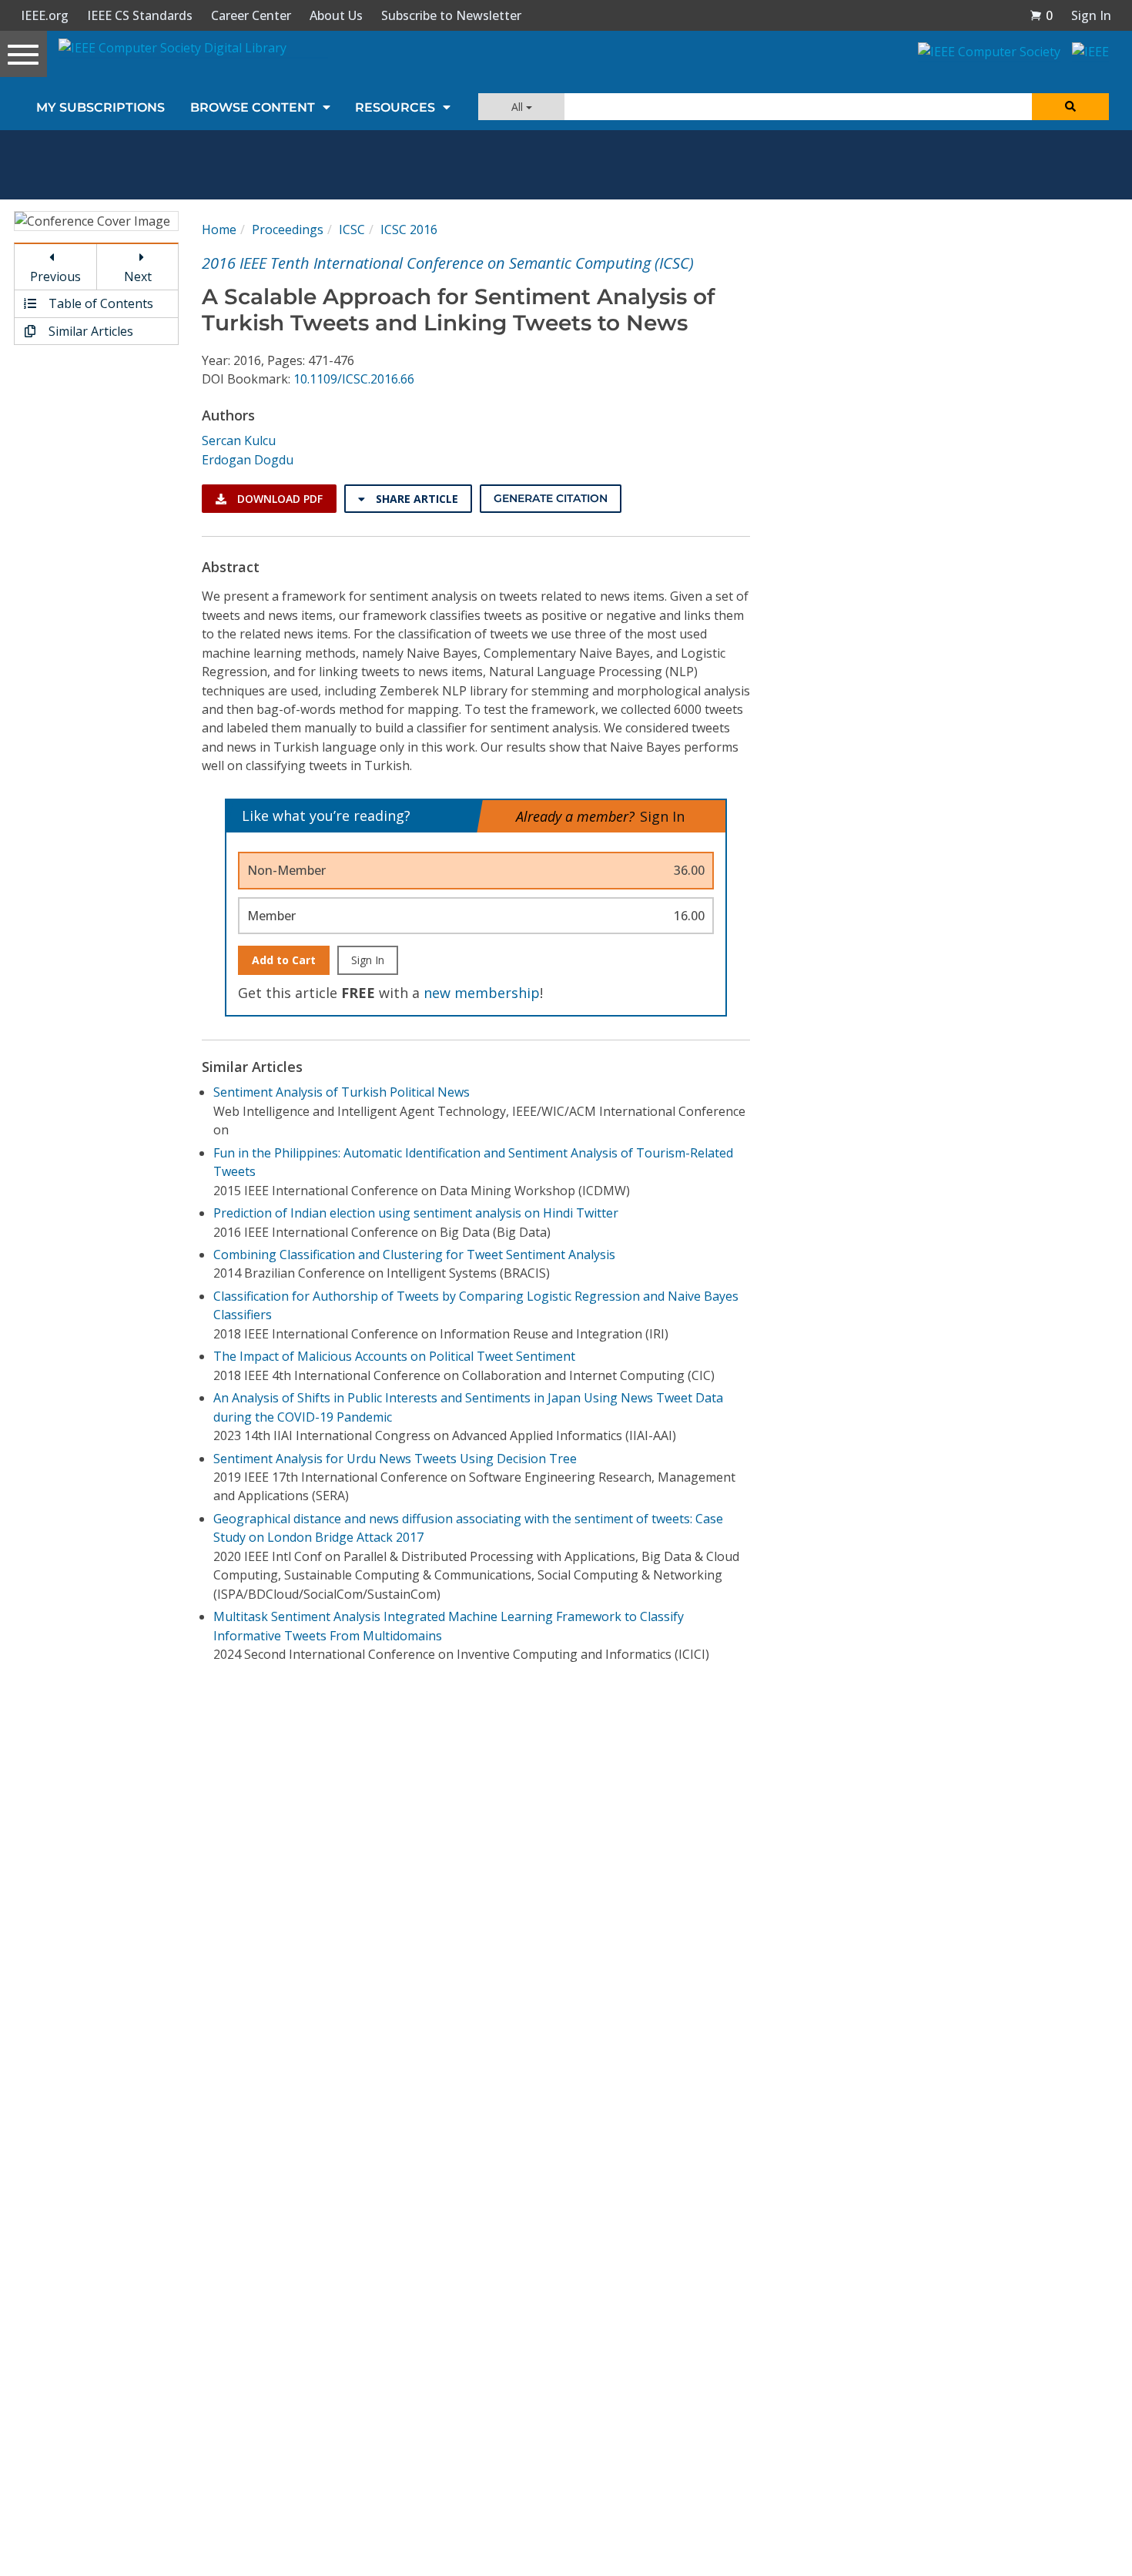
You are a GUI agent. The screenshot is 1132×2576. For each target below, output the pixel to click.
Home (219, 229)
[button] (1041, 15)
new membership (482, 993)
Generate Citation (551, 498)
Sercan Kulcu (239, 440)
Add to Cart (284, 960)
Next (138, 276)
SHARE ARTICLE (415, 499)
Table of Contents (99, 303)
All (519, 107)
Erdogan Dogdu (248, 460)
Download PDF (278, 499)
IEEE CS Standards (140, 15)
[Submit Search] (1070, 107)
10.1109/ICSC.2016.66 (354, 379)
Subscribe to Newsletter (451, 15)
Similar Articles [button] (89, 331)
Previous (55, 276)
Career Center (251, 15)
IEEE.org (45, 15)
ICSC (352, 229)
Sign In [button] (1091, 15)
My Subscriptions (100, 107)
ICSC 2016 (409, 229)
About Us (336, 15)
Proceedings (288, 229)
